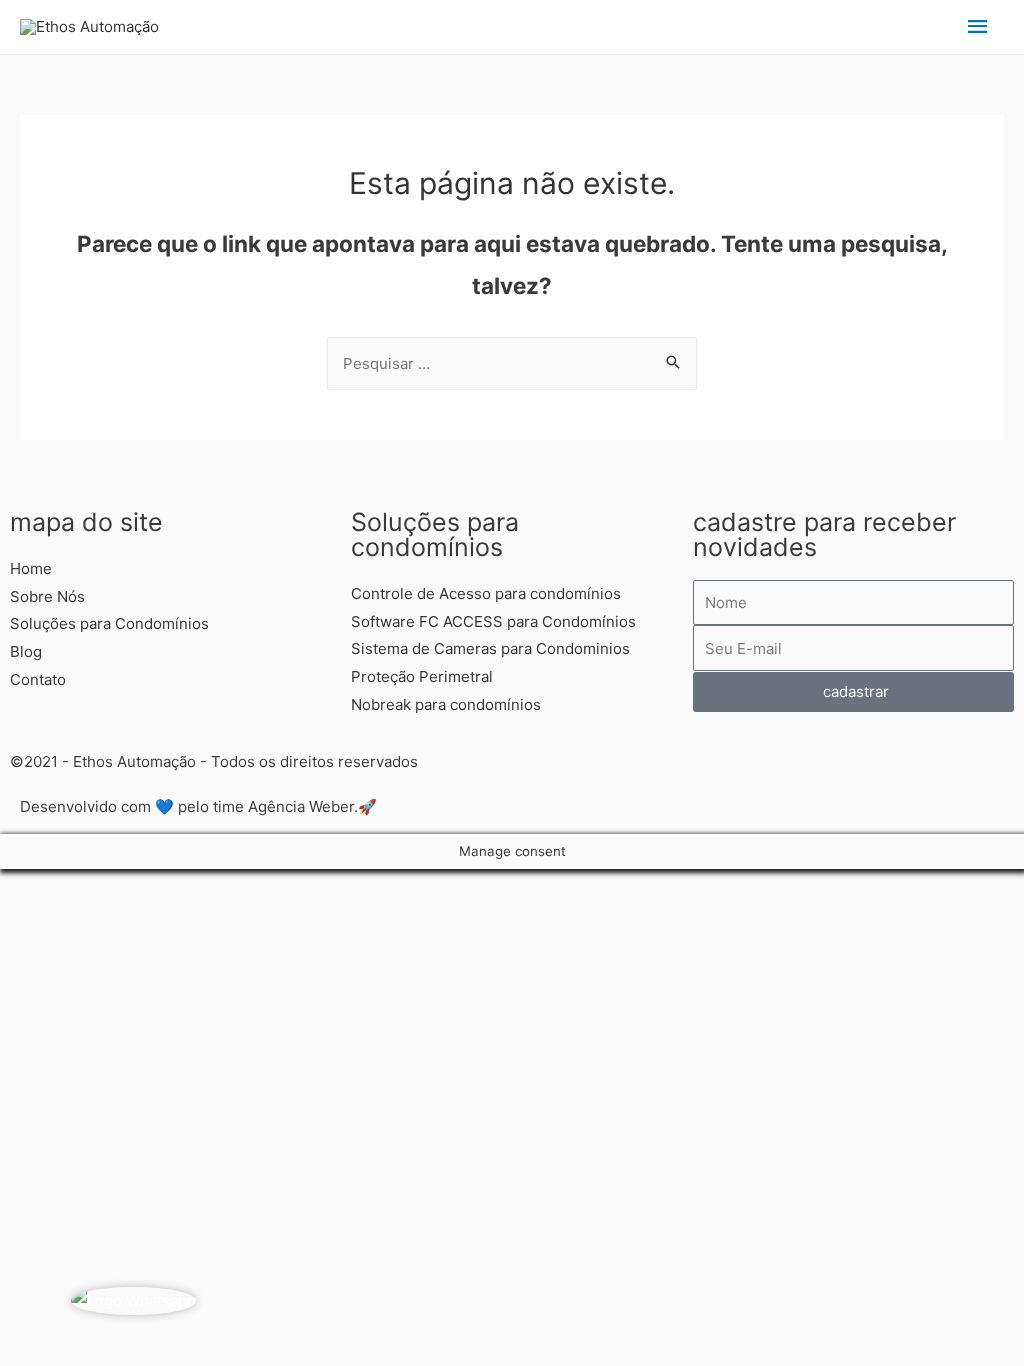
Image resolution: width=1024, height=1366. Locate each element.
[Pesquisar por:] (512, 363)
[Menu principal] (979, 27)
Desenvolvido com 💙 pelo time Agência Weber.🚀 (198, 806)
